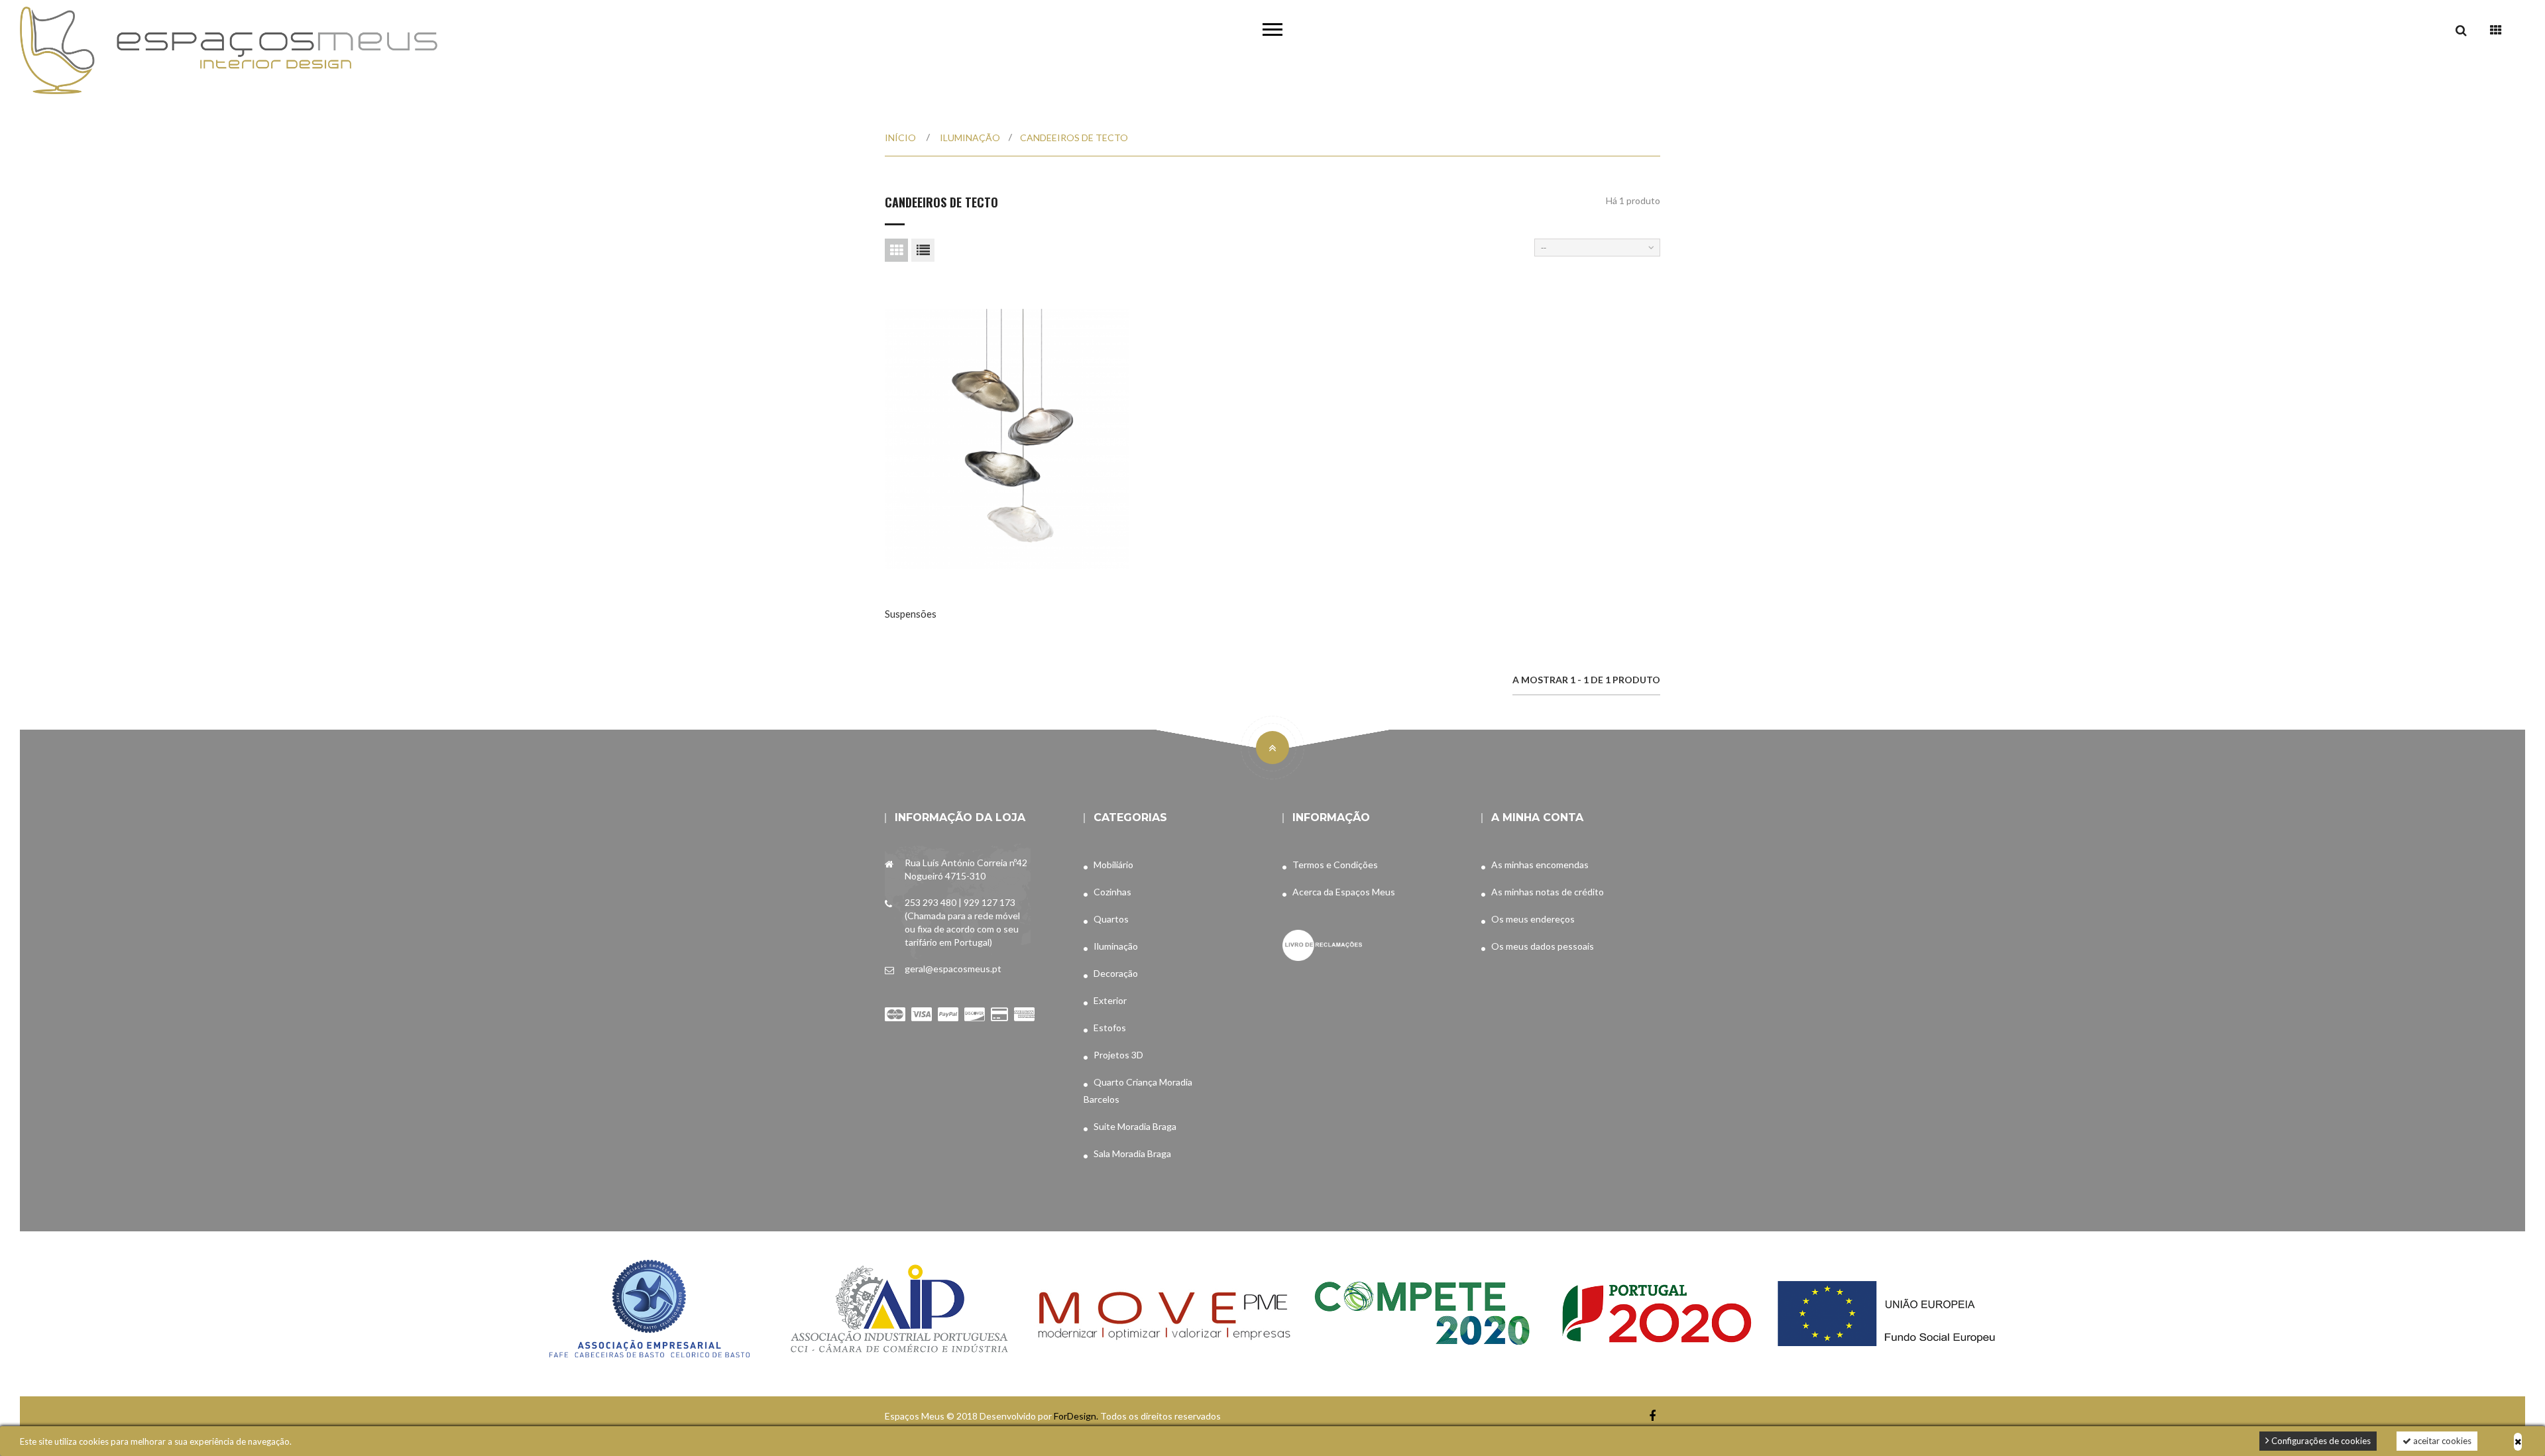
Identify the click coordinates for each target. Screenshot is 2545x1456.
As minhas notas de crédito (1548, 892)
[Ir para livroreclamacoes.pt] (1322, 937)
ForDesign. (1077, 1416)
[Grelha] (896, 250)
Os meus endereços (1533, 919)
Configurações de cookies (2320, 1441)
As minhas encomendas (1540, 865)
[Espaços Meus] (229, 50)
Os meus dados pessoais (1543, 946)
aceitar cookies (2441, 1441)
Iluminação (1116, 946)
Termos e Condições (1335, 865)
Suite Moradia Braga (1135, 1126)
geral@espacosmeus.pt (953, 969)
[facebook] (1652, 1416)
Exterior (1110, 1000)
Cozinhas (1112, 892)
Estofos (1110, 1028)
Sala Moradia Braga (1132, 1153)
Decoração (1116, 973)
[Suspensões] (1007, 439)
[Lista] (923, 250)
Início (900, 138)
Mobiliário (1113, 865)
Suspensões (911, 614)
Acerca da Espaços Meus (1344, 892)
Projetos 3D (1118, 1055)
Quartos (1111, 919)
